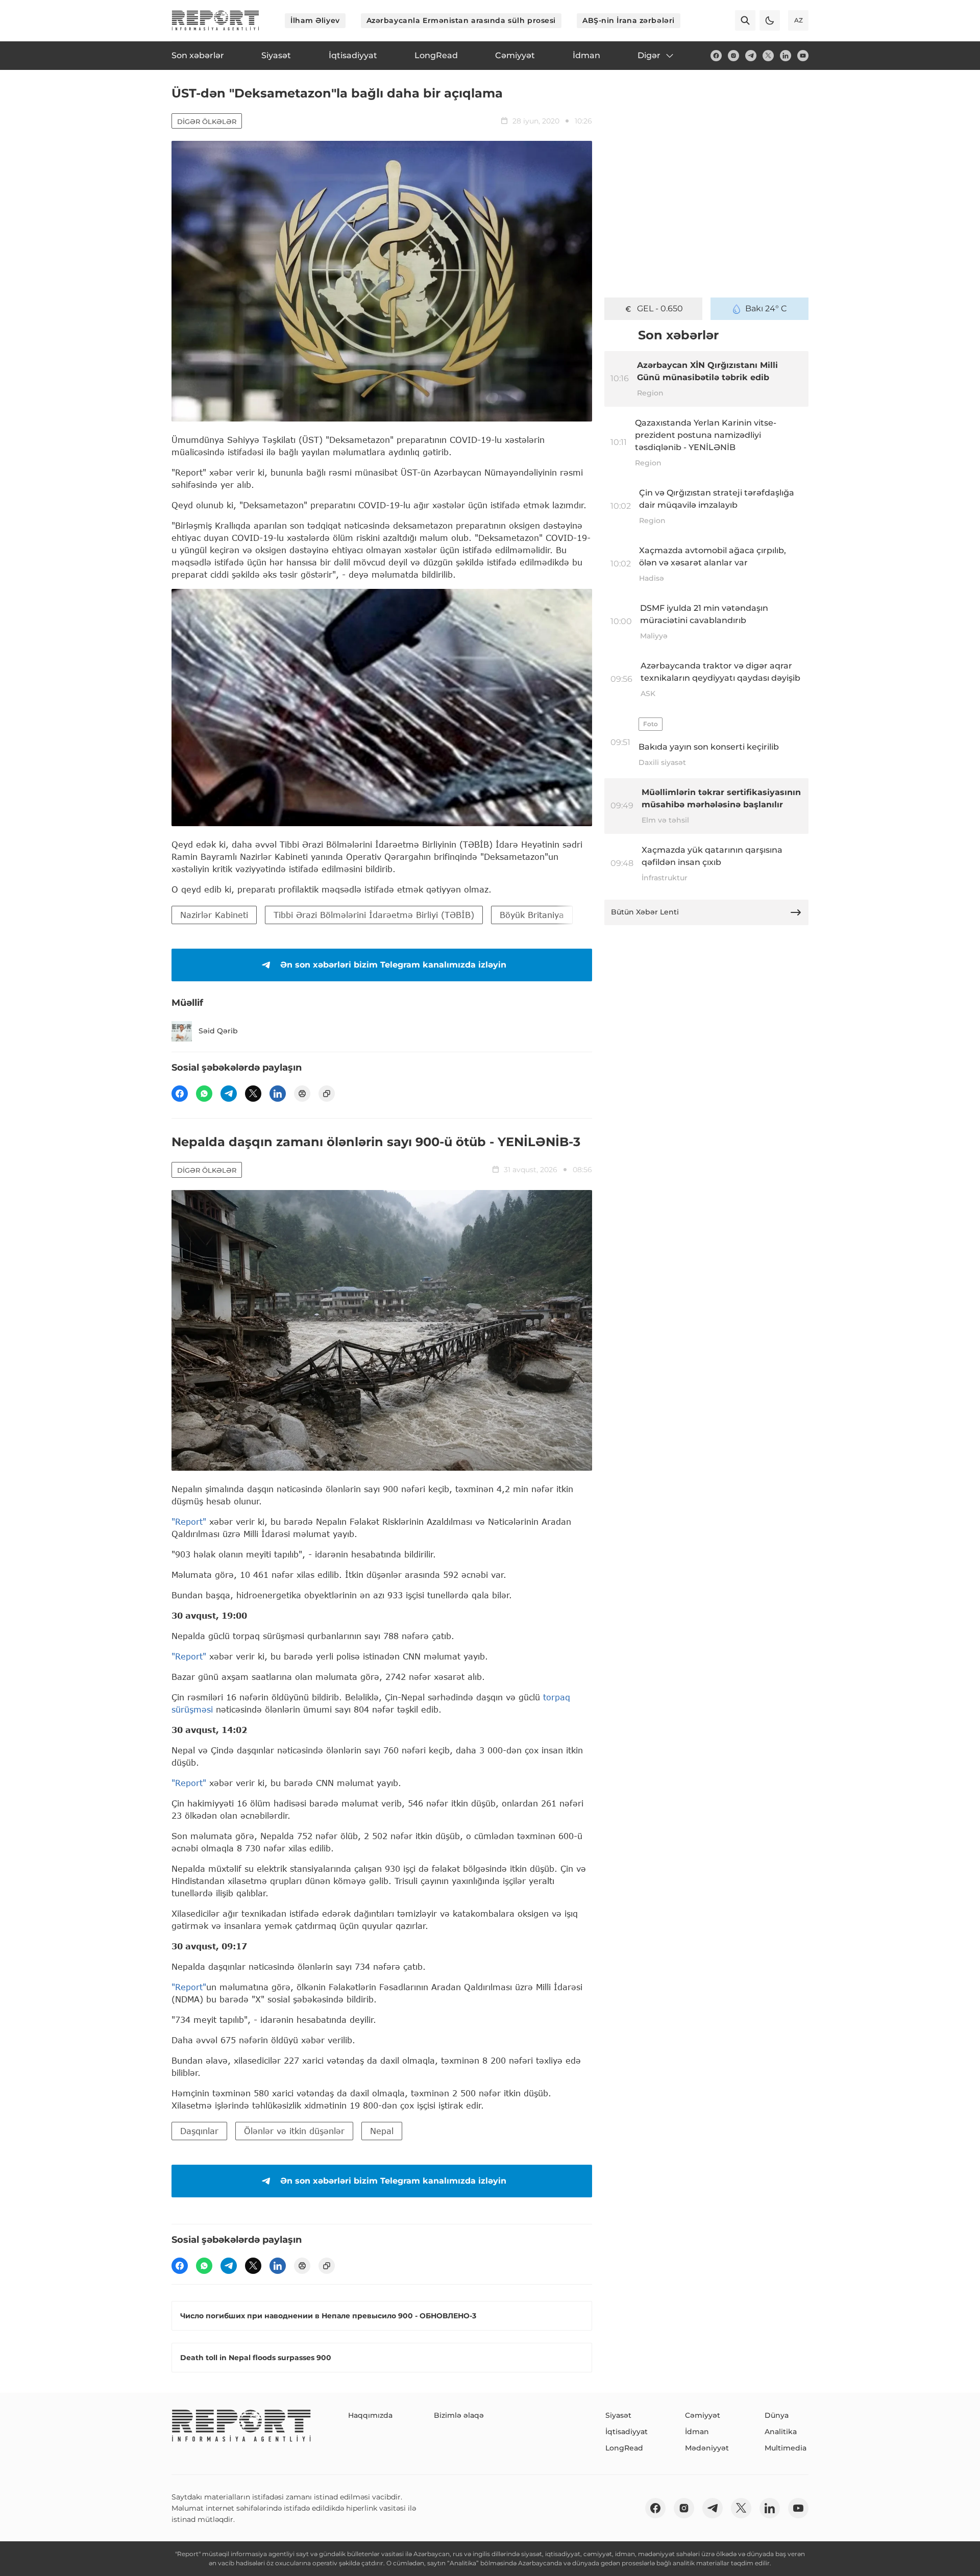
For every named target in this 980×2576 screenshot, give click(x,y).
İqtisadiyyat (627, 2432)
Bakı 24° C (766, 308)
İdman (697, 2432)
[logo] (215, 20)
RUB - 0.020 (660, 308)
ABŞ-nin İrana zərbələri (629, 20)
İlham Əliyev (315, 20)
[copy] (327, 1094)
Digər (649, 55)
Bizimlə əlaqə (459, 2415)
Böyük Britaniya (532, 915)
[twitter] (768, 56)
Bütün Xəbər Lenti (645, 912)
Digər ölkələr (207, 121)
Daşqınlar (199, 2131)
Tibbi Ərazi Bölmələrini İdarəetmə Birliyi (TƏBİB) (374, 915)
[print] (302, 1094)
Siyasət (618, 2415)
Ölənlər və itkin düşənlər (294, 2131)
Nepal (382, 2131)
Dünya (777, 2415)
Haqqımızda (370, 2415)
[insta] (733, 56)
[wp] (204, 1094)
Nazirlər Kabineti (214, 915)
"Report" (189, 1521)
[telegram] (751, 56)
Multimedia (786, 2448)
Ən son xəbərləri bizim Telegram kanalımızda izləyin (393, 965)
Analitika (781, 2432)
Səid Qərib (218, 1031)
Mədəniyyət (707, 2448)
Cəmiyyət (703, 2415)
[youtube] (803, 56)
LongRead (624, 2448)
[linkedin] (786, 56)
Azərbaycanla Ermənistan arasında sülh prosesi (461, 20)
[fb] (716, 56)
